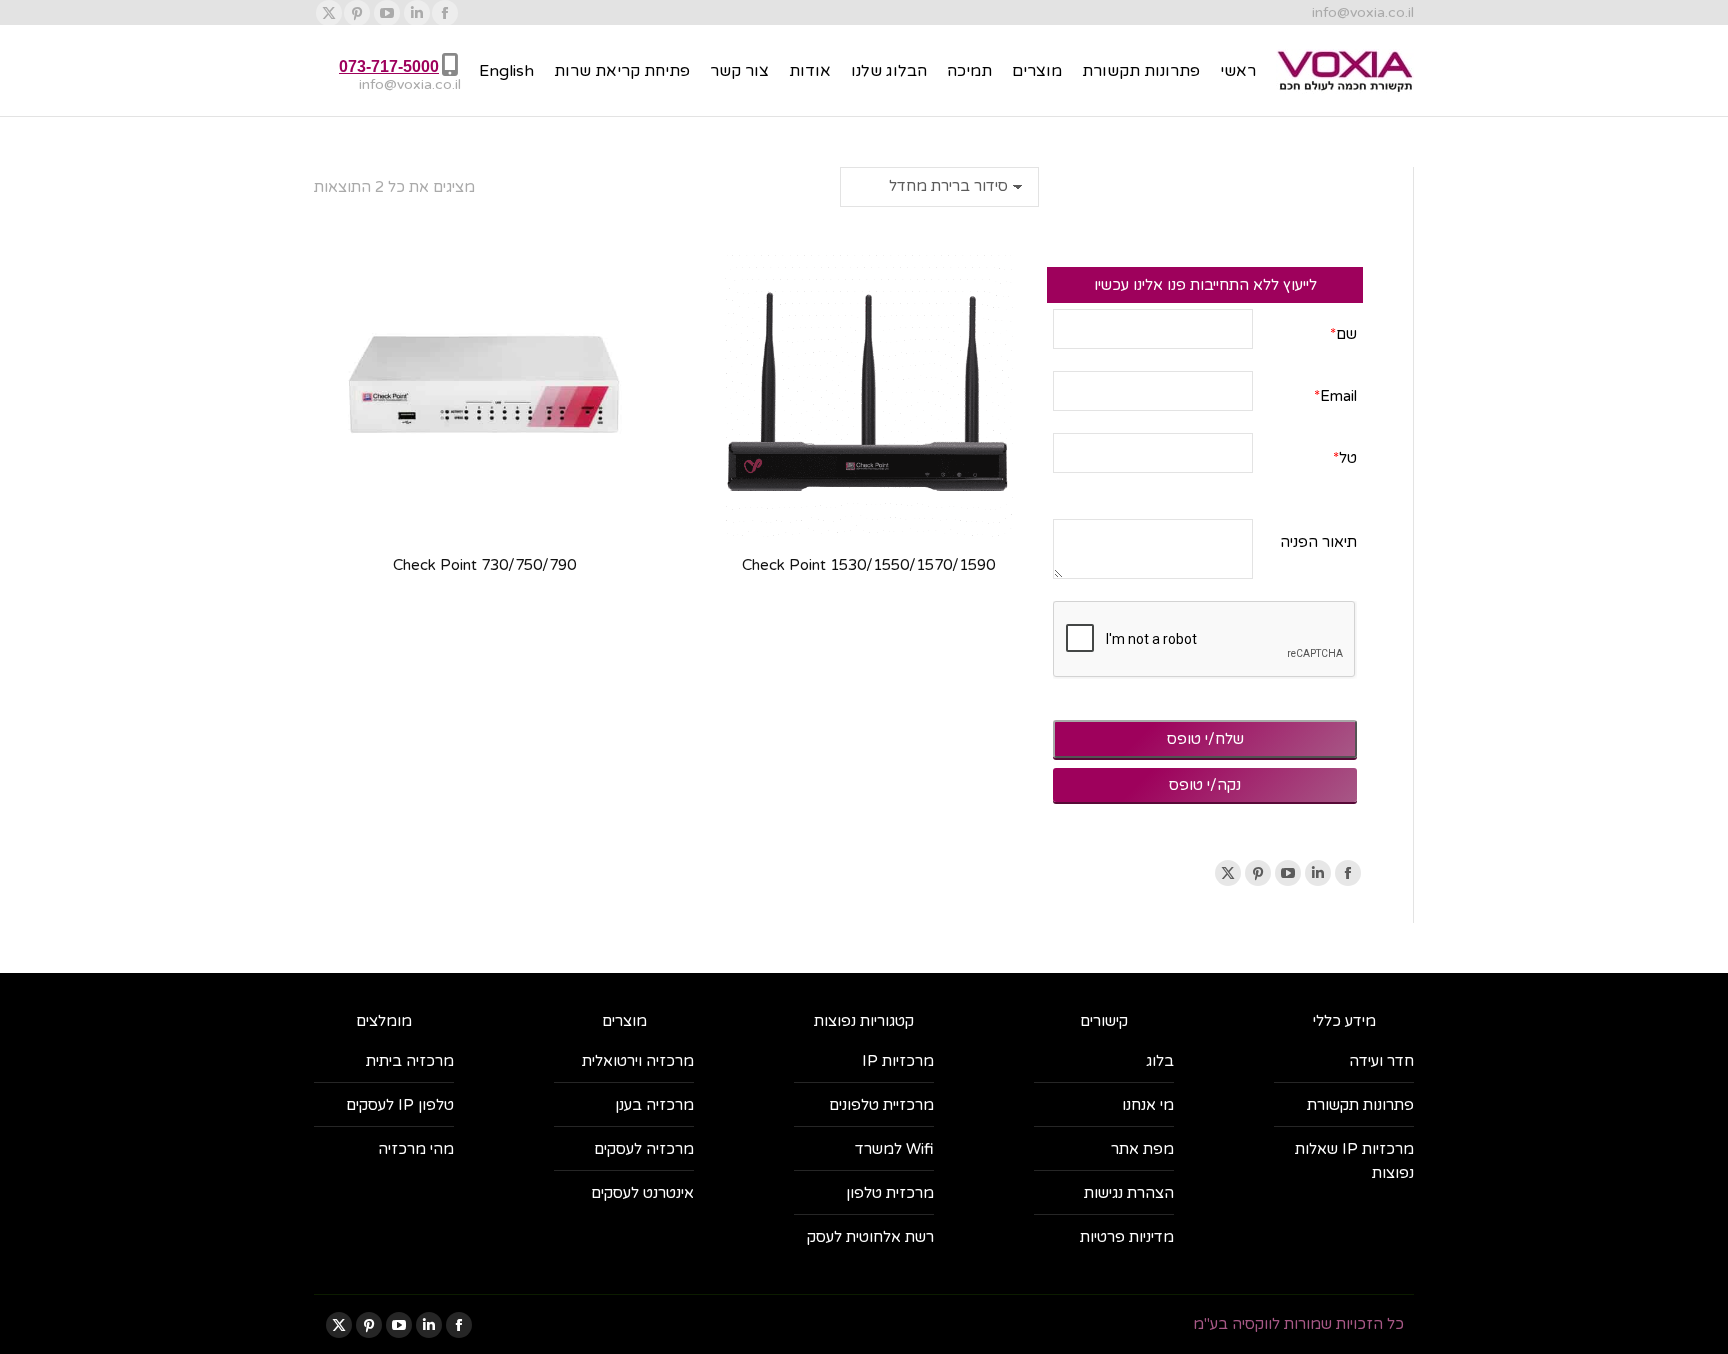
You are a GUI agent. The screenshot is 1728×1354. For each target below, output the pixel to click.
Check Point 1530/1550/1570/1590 (868, 565)
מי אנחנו (1148, 1105)
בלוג (1160, 1061)
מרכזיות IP (898, 1061)
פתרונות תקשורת (1360, 1105)
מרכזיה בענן (654, 1105)
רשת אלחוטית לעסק (870, 1237)
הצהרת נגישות (1129, 1193)
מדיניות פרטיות (1127, 1237)
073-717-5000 (389, 66)
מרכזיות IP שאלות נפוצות (1354, 1161)
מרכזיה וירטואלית (638, 1061)
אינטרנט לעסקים (642, 1193)
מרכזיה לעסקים (644, 1149)
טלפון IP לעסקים (400, 1105)
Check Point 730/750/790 (484, 565)
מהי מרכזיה (416, 1149)
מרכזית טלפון (890, 1193)
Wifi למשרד (894, 1149)
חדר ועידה (1381, 1061)
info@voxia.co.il (1363, 12)
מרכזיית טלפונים (881, 1105)
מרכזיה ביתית (410, 1061)
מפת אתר (1142, 1149)
